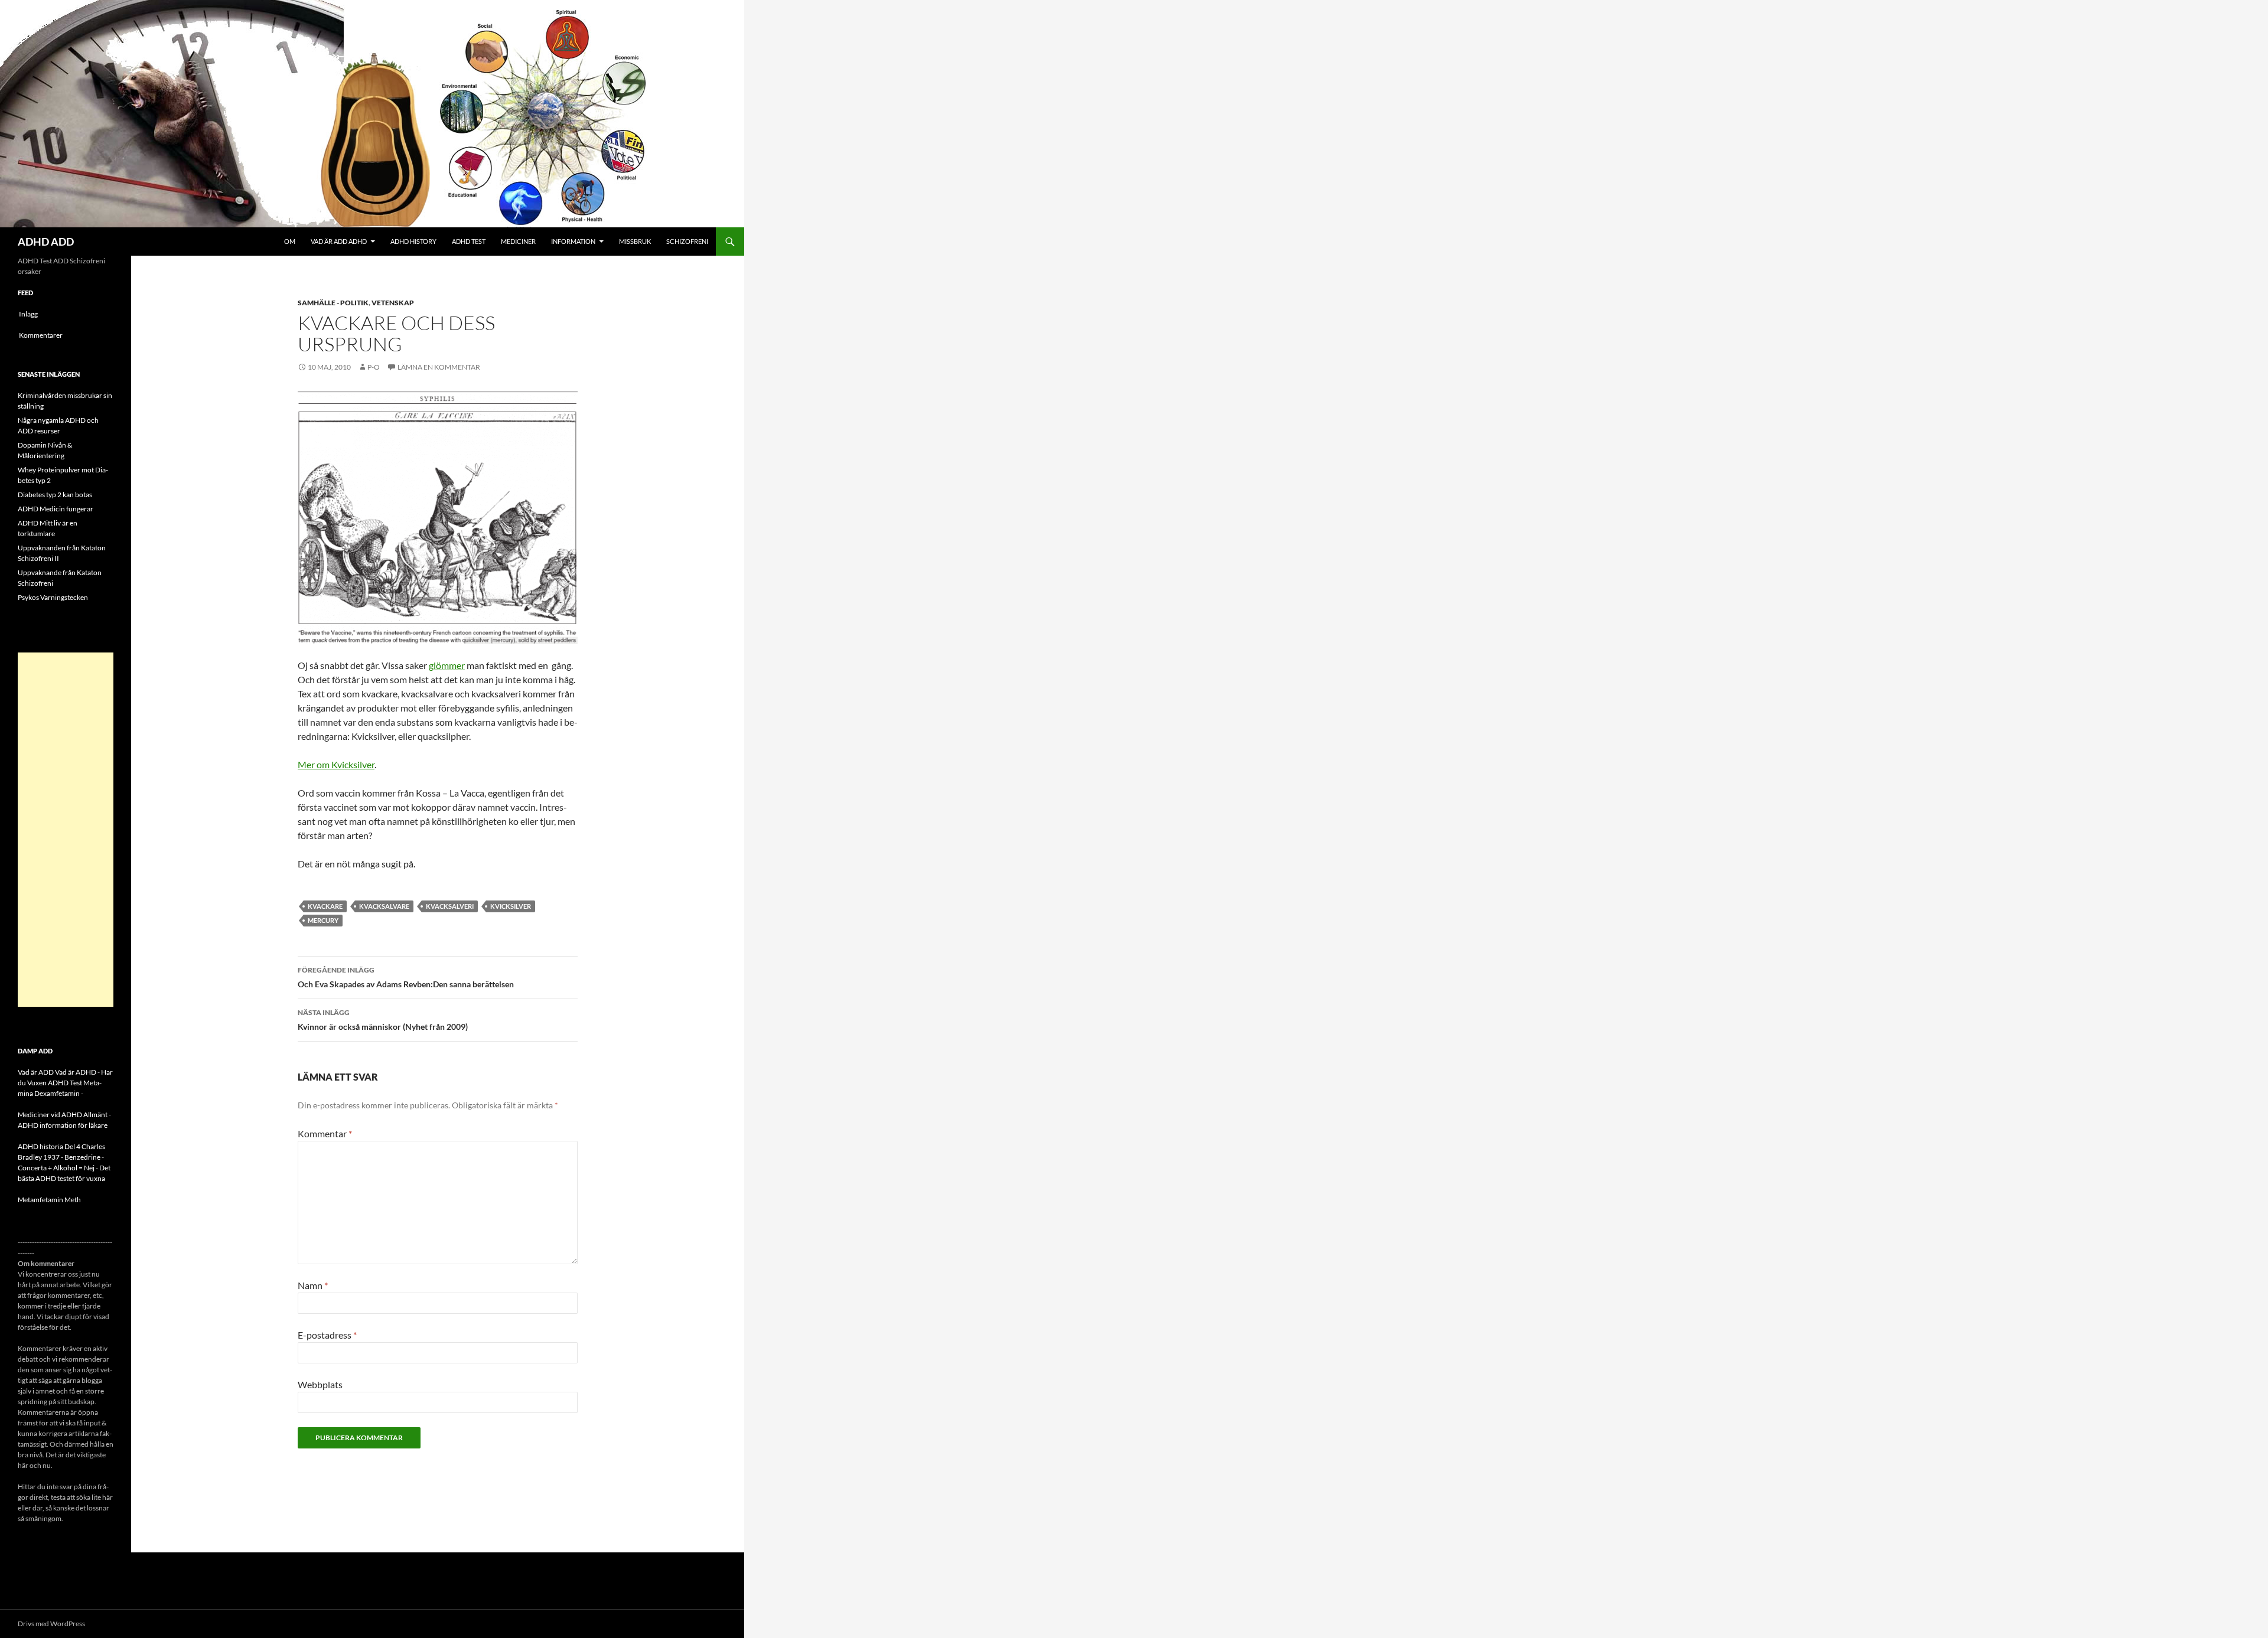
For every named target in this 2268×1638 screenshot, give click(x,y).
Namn (313, 1285)
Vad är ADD (36, 1072)
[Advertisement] (66, 830)
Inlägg (28, 314)
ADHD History (413, 241)
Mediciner (518, 241)
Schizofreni (687, 241)
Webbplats (320, 1384)
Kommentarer (41, 335)
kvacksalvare (384, 906)
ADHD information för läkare (63, 1125)
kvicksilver (511, 906)
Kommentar (325, 1133)
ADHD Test (469, 241)
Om (290, 241)
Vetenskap (393, 303)
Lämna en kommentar (439, 367)
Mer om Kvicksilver (336, 764)
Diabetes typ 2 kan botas (55, 495)
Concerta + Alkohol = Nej (56, 1168)
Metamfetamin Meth (49, 1200)
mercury (323, 920)
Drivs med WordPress (51, 1624)
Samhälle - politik (333, 303)
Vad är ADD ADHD (339, 241)
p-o (374, 367)
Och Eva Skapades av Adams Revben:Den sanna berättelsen (406, 977)
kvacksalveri (450, 906)
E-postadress (327, 1335)
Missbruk (635, 241)
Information (573, 241)
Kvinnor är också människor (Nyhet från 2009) (383, 1020)
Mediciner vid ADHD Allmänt (63, 1115)
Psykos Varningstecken (53, 597)
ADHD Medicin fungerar (56, 509)
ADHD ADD (46, 242)
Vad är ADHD (76, 1072)
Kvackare (325, 906)
